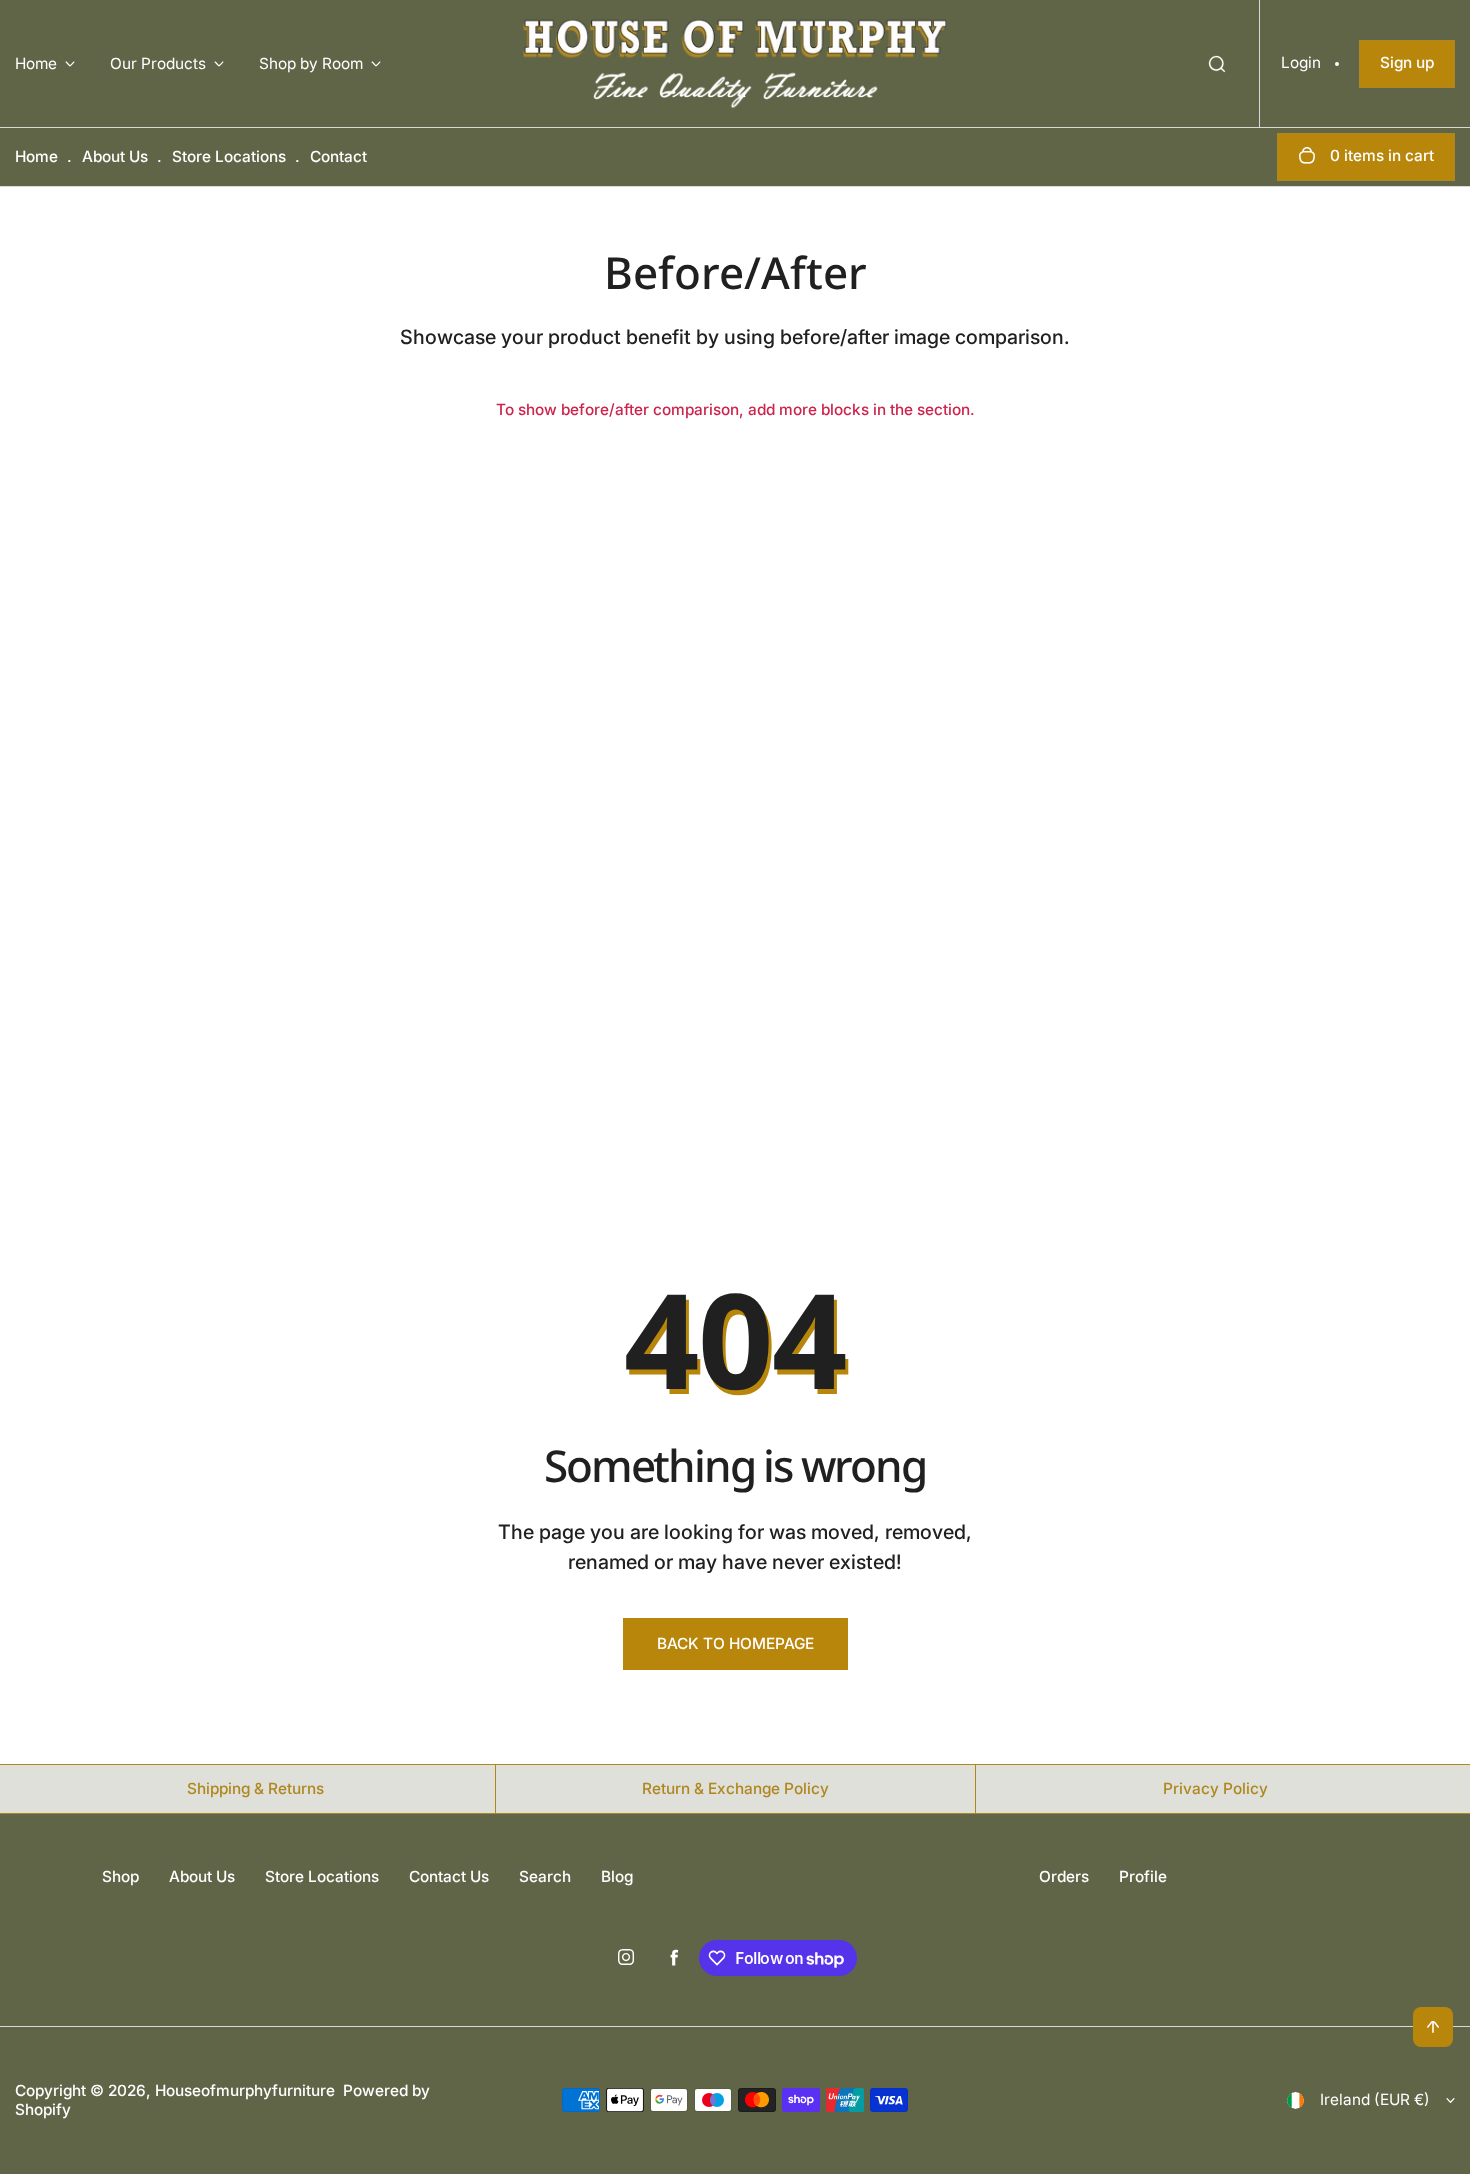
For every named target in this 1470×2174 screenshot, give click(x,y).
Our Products (158, 63)
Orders (1064, 1876)
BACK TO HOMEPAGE (735, 1643)
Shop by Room (311, 63)
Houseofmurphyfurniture (245, 2090)
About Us (115, 156)
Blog (617, 1876)
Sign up (1407, 62)
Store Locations (229, 156)
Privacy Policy (1215, 1788)
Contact (338, 156)
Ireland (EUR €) (1375, 2099)
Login (1301, 62)
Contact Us (449, 1876)
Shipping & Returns (255, 1788)
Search (545, 1876)
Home (36, 63)
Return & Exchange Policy (735, 1788)
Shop (120, 1876)
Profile (1143, 1876)
